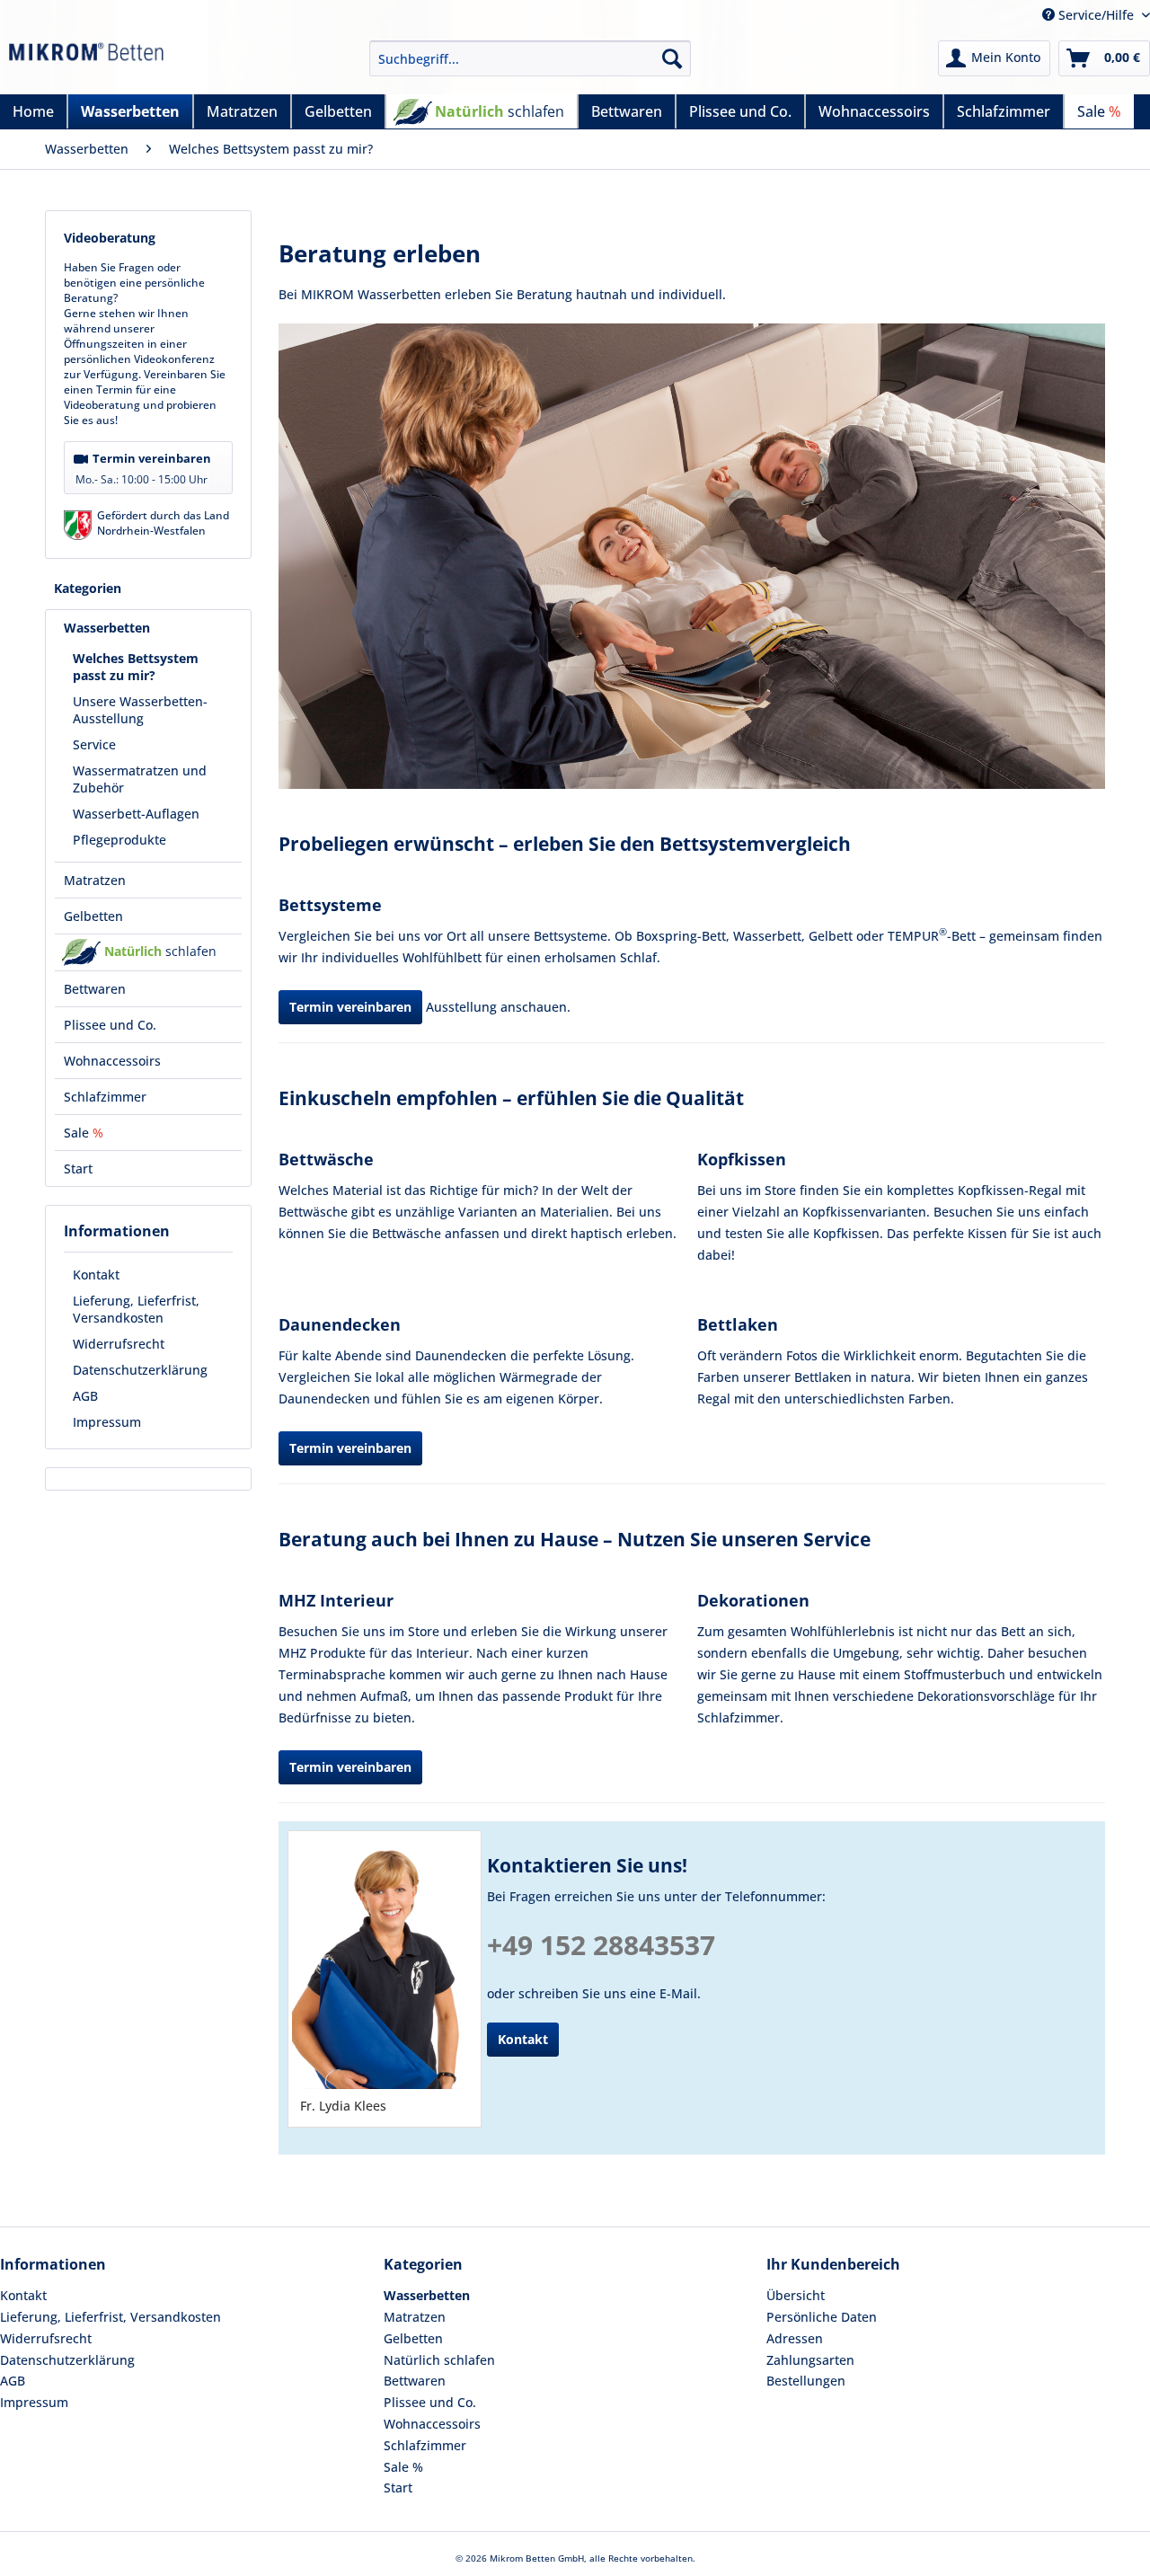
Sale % (403, 2467)
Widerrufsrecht (119, 1344)
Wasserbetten (427, 2295)
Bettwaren (415, 2381)
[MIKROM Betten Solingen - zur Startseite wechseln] (86, 63)
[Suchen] (672, 58)
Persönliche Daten (822, 2317)
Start (398, 2487)
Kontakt (96, 1275)
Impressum (107, 1422)
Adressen (795, 2338)
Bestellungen (806, 2381)
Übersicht (796, 2295)
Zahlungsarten (810, 2360)
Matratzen (415, 2317)
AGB (85, 1396)
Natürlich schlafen (439, 2360)
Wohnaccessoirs (432, 2424)
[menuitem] (530, 58)
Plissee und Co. (430, 2402)
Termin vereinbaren (143, 469)
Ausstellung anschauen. (498, 1007)
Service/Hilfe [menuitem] (1096, 15)
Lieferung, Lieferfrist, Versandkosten (136, 1309)
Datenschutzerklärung (140, 1370)
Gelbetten (413, 2338)
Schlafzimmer (425, 2445)
